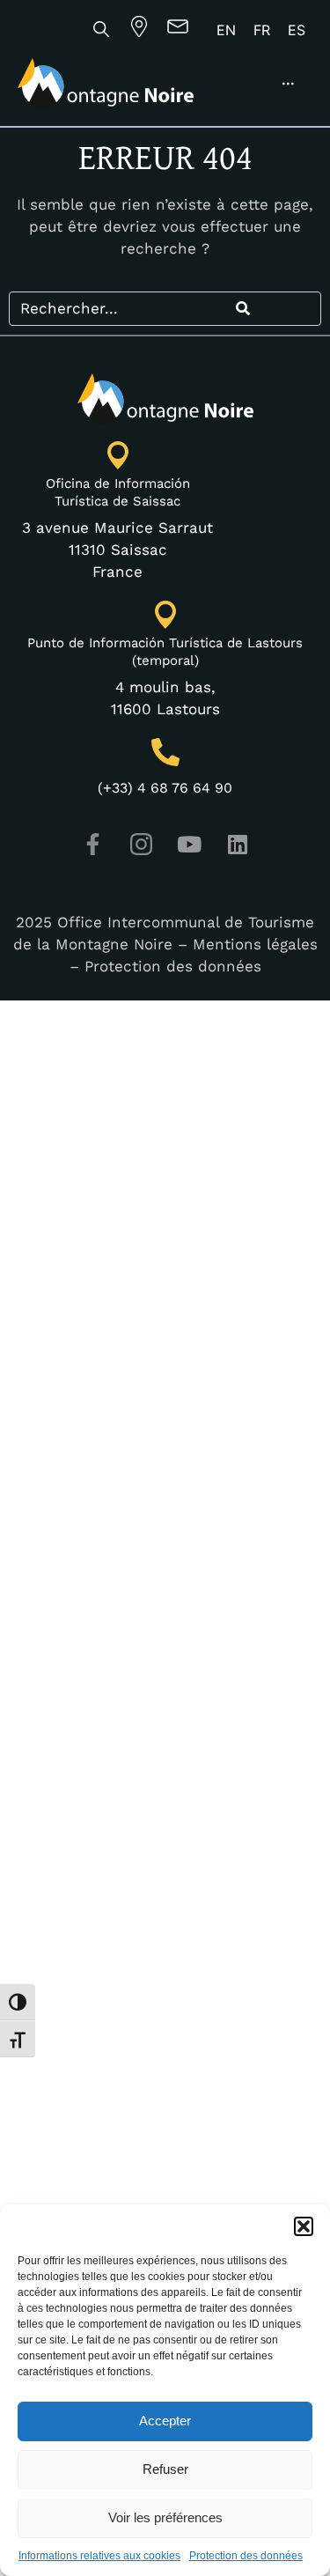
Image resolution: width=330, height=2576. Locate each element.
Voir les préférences (165, 2517)
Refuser (165, 2469)
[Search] (243, 309)
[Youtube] (189, 844)
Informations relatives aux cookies (99, 2556)
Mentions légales (255, 944)
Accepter (165, 2421)
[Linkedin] (238, 844)
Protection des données (246, 2556)
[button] (304, 2226)
